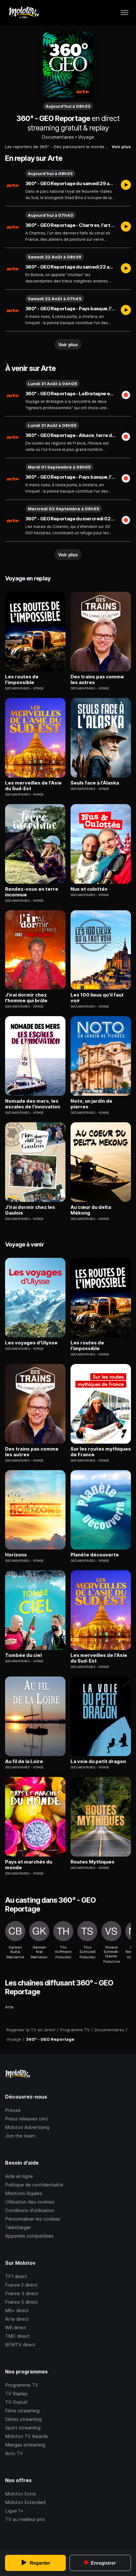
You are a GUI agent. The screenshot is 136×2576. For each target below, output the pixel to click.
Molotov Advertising (27, 2127)
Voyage (86, 137)
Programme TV (22, 2385)
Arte (9, 2007)
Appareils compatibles (29, 2236)
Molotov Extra (20, 2494)
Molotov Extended (25, 2502)
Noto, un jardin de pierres (91, 1104)
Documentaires (58, 137)
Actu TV (14, 2453)
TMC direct (17, 2336)
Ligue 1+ (14, 2511)
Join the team (20, 2136)
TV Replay (16, 2394)
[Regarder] (126, 185)
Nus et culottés (89, 889)
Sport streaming (23, 2428)
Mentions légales (24, 2193)
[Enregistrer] (126, 396)
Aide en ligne (19, 2176)
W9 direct (16, 2327)
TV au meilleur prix (25, 2519)
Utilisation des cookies (30, 2202)
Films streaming (22, 2411)
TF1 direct (16, 2276)
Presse (13, 2110)
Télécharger (18, 2227)
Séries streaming (23, 2419)
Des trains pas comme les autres (97, 680)
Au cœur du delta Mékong (91, 1210)
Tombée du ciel (23, 1655)
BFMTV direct (20, 2345)
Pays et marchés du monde (29, 1865)
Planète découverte (95, 1555)
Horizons (16, 1555)
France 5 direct (22, 2302)
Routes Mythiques (93, 1862)
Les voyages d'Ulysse (31, 1343)
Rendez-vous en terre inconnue (32, 892)
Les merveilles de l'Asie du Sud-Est (33, 786)
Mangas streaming (25, 2445)
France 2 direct (21, 2285)
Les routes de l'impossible (22, 680)
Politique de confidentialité (34, 2185)
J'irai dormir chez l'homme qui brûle (26, 998)
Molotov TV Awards (27, 2436)
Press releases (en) (27, 2119)
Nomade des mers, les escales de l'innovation (33, 1104)
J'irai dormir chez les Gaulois (30, 1210)
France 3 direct (22, 2293)
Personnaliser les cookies (33, 2219)
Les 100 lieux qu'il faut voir (97, 998)
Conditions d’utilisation (30, 2210)
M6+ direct (17, 2310)
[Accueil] (24, 13)
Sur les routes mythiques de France (101, 1452)
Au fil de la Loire (24, 1761)
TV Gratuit (16, 2402)
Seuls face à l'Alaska (95, 783)
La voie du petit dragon (98, 1761)
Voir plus (121, 147)
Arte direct (17, 2319)
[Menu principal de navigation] (125, 13)
